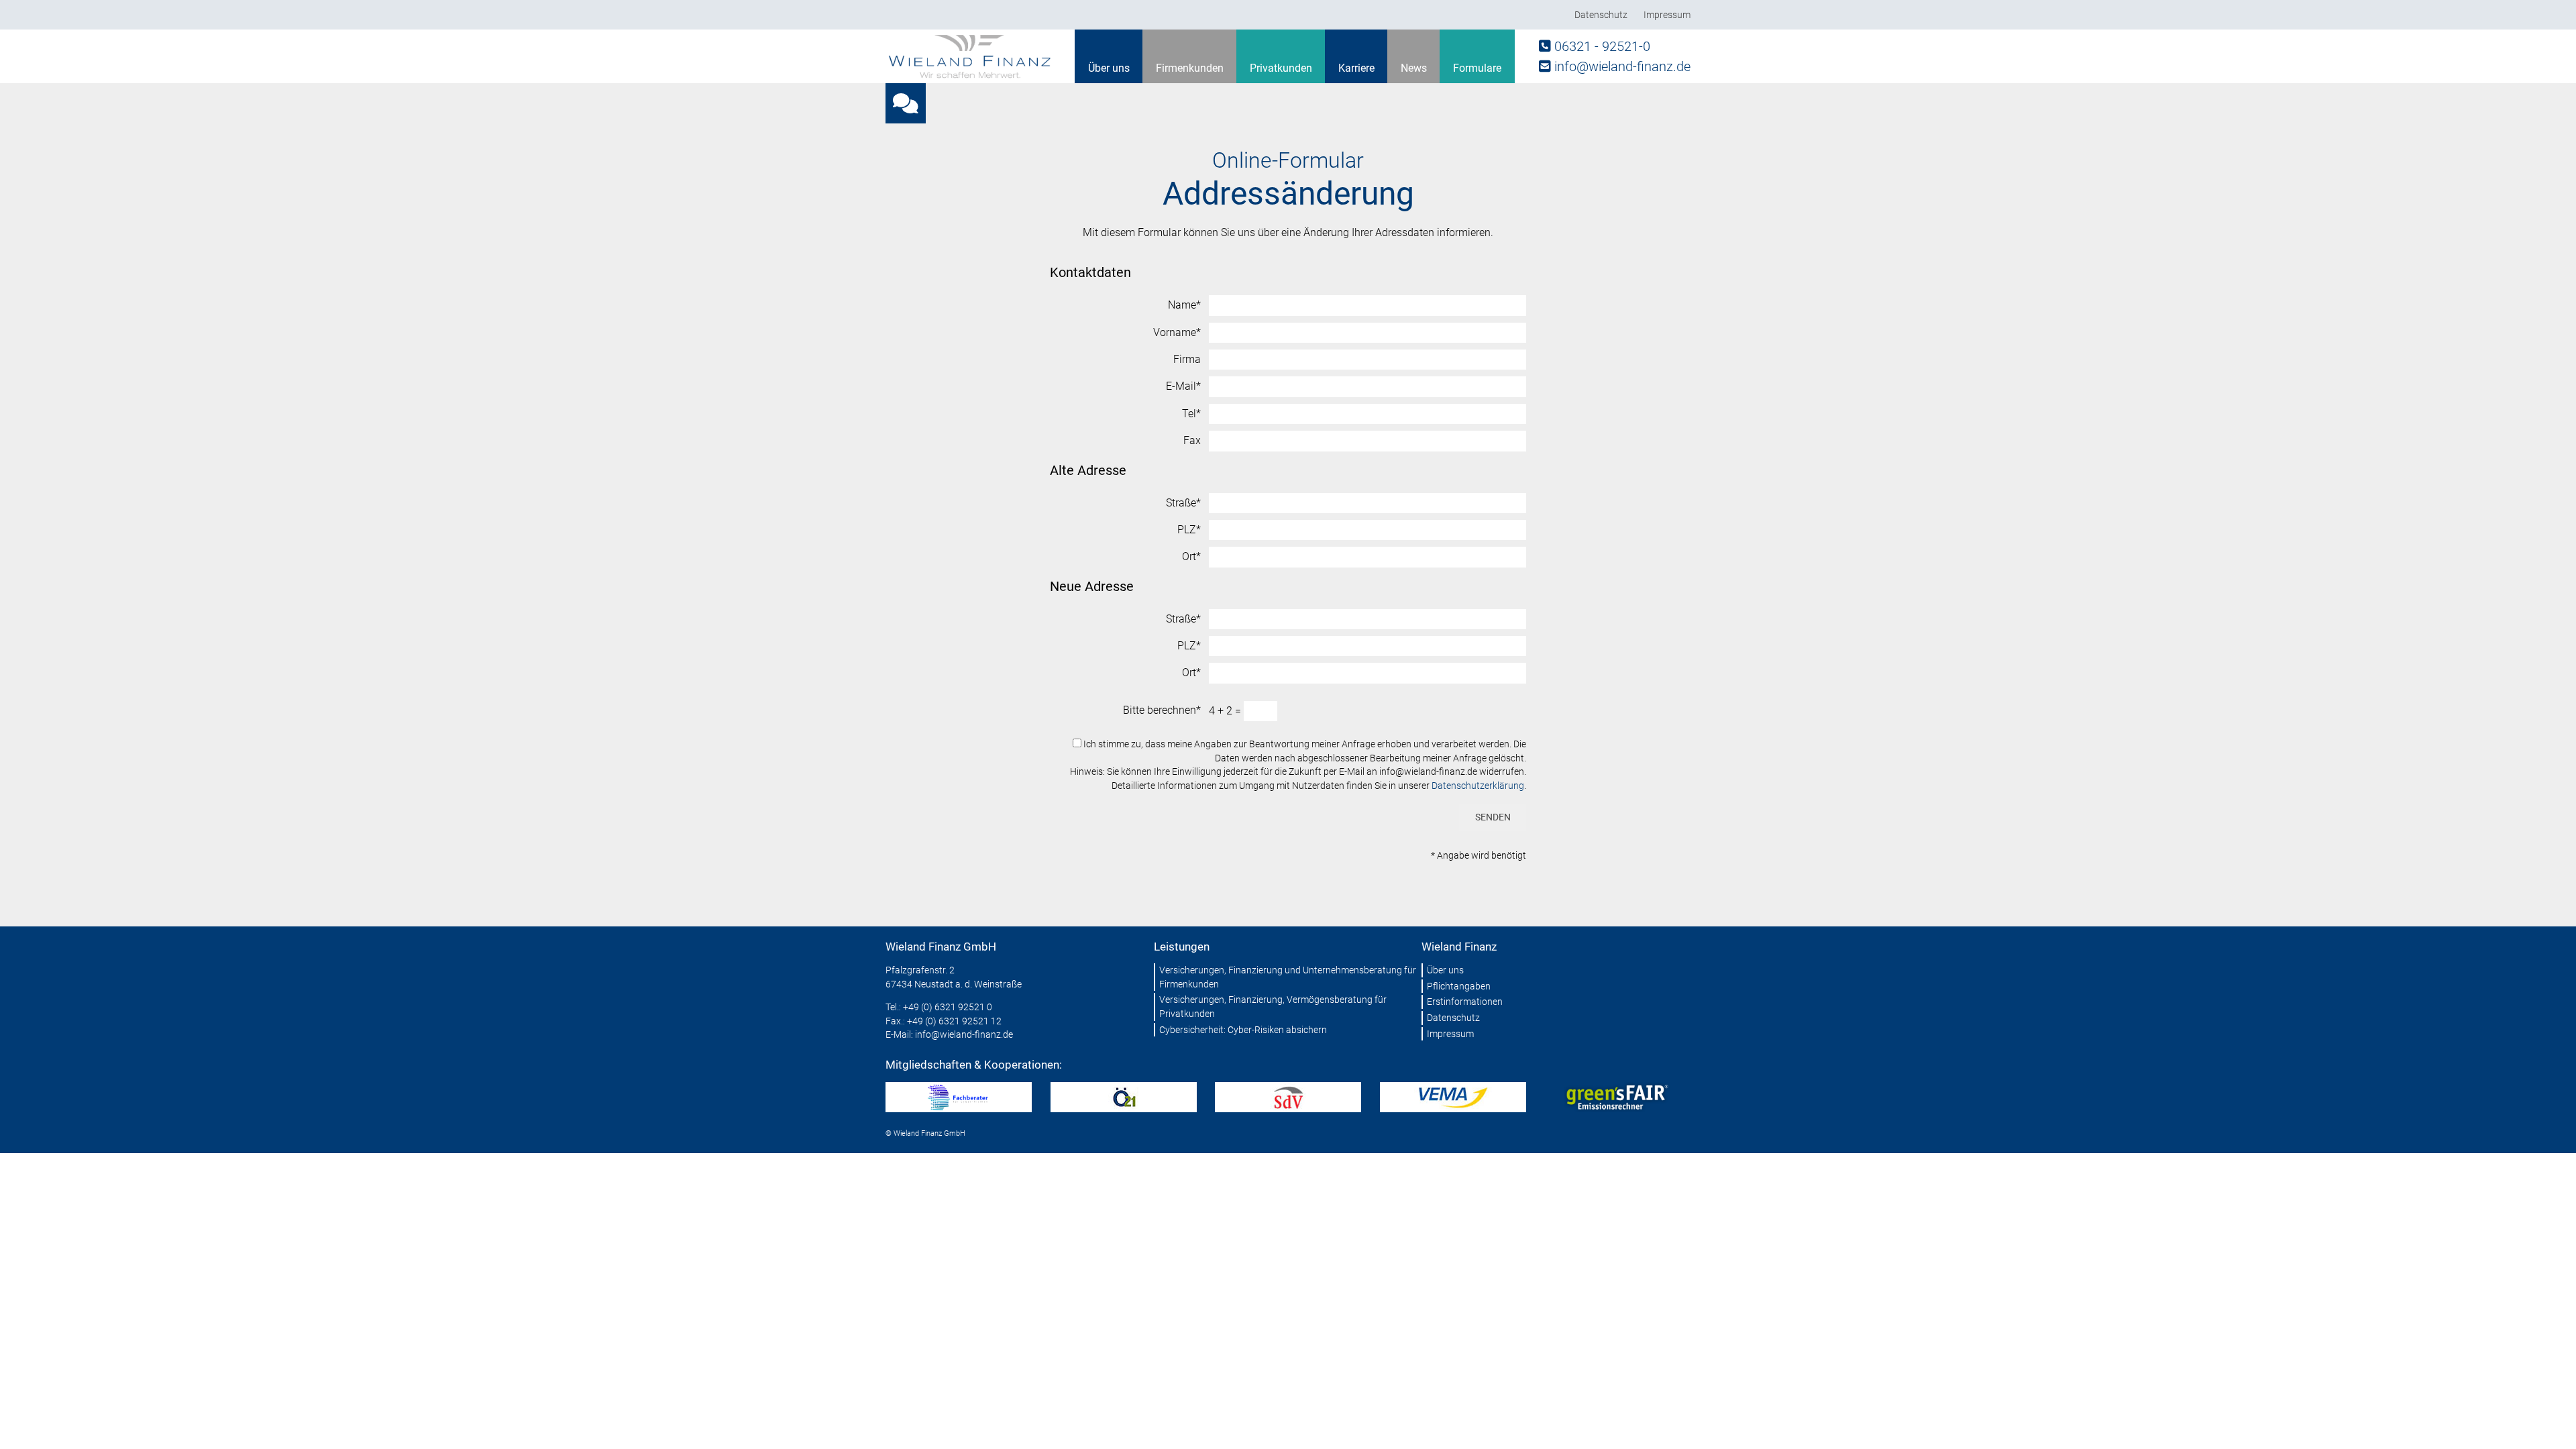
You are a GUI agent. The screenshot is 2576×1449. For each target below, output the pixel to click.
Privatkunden (1281, 68)
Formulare (1477, 68)
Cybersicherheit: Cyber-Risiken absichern (1243, 1030)
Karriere (1356, 68)
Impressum (1667, 15)
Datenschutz (1601, 15)
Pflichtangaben (1459, 986)
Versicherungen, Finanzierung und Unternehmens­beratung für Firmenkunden (1288, 977)
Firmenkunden (1190, 68)
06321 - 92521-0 (1602, 46)
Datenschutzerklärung (1478, 786)
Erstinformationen (1465, 1002)
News (1414, 68)
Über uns (1109, 68)
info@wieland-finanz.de (1622, 66)
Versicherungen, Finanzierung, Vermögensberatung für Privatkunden (1273, 1007)
